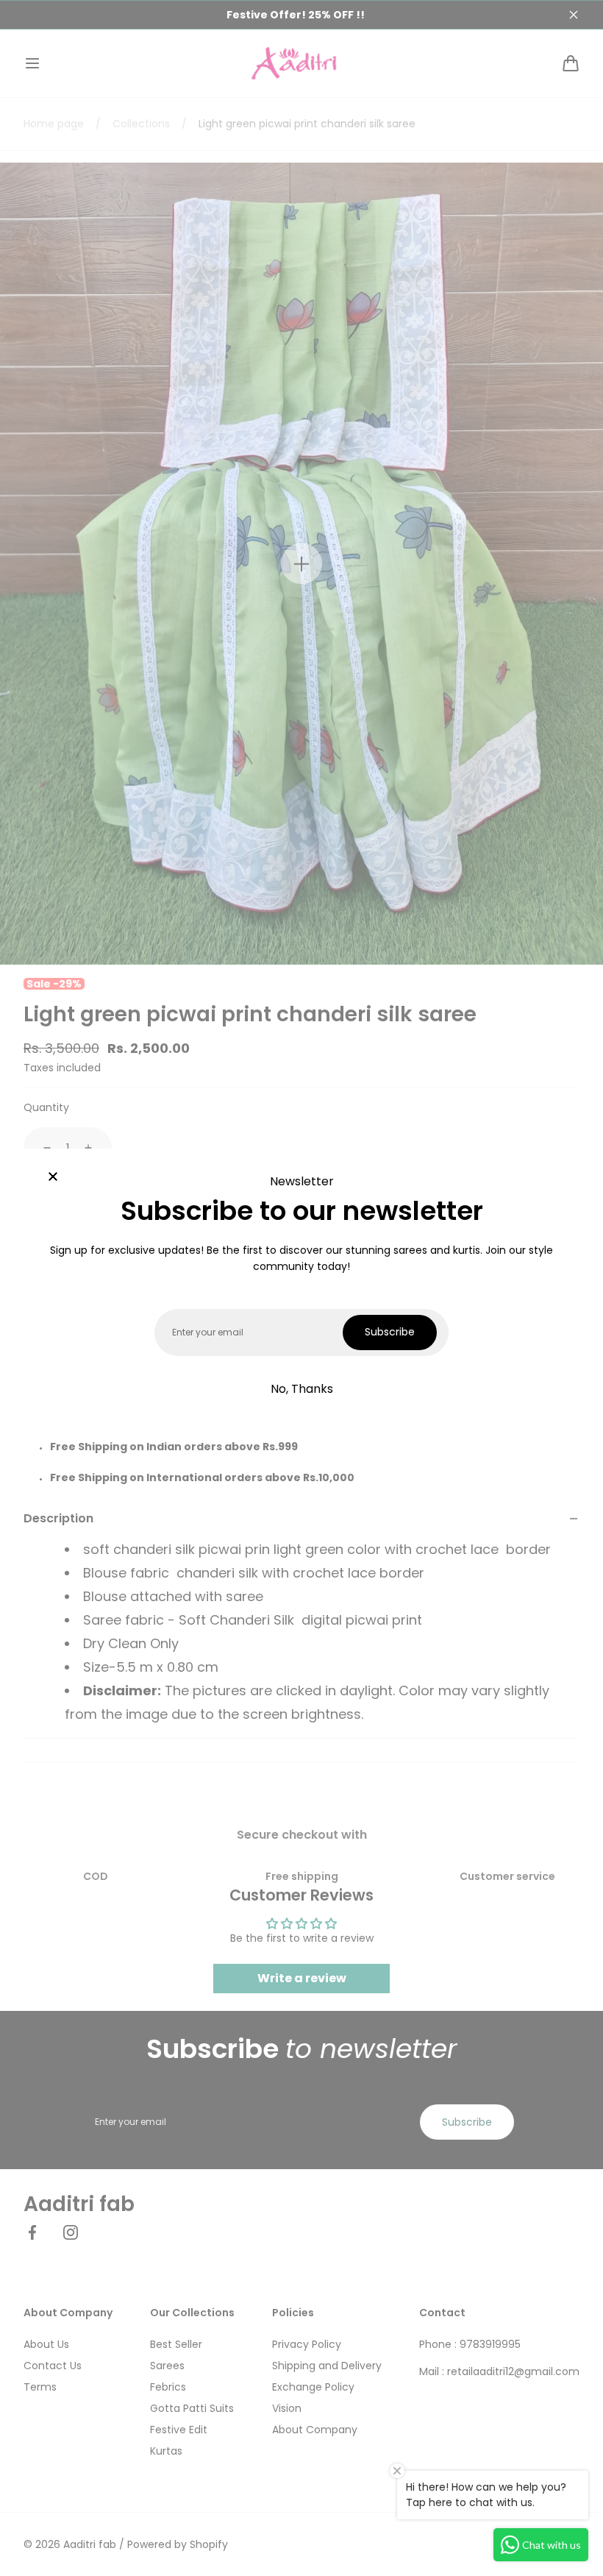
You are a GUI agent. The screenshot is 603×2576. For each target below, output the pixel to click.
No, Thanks (302, 1389)
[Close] (53, 1178)
